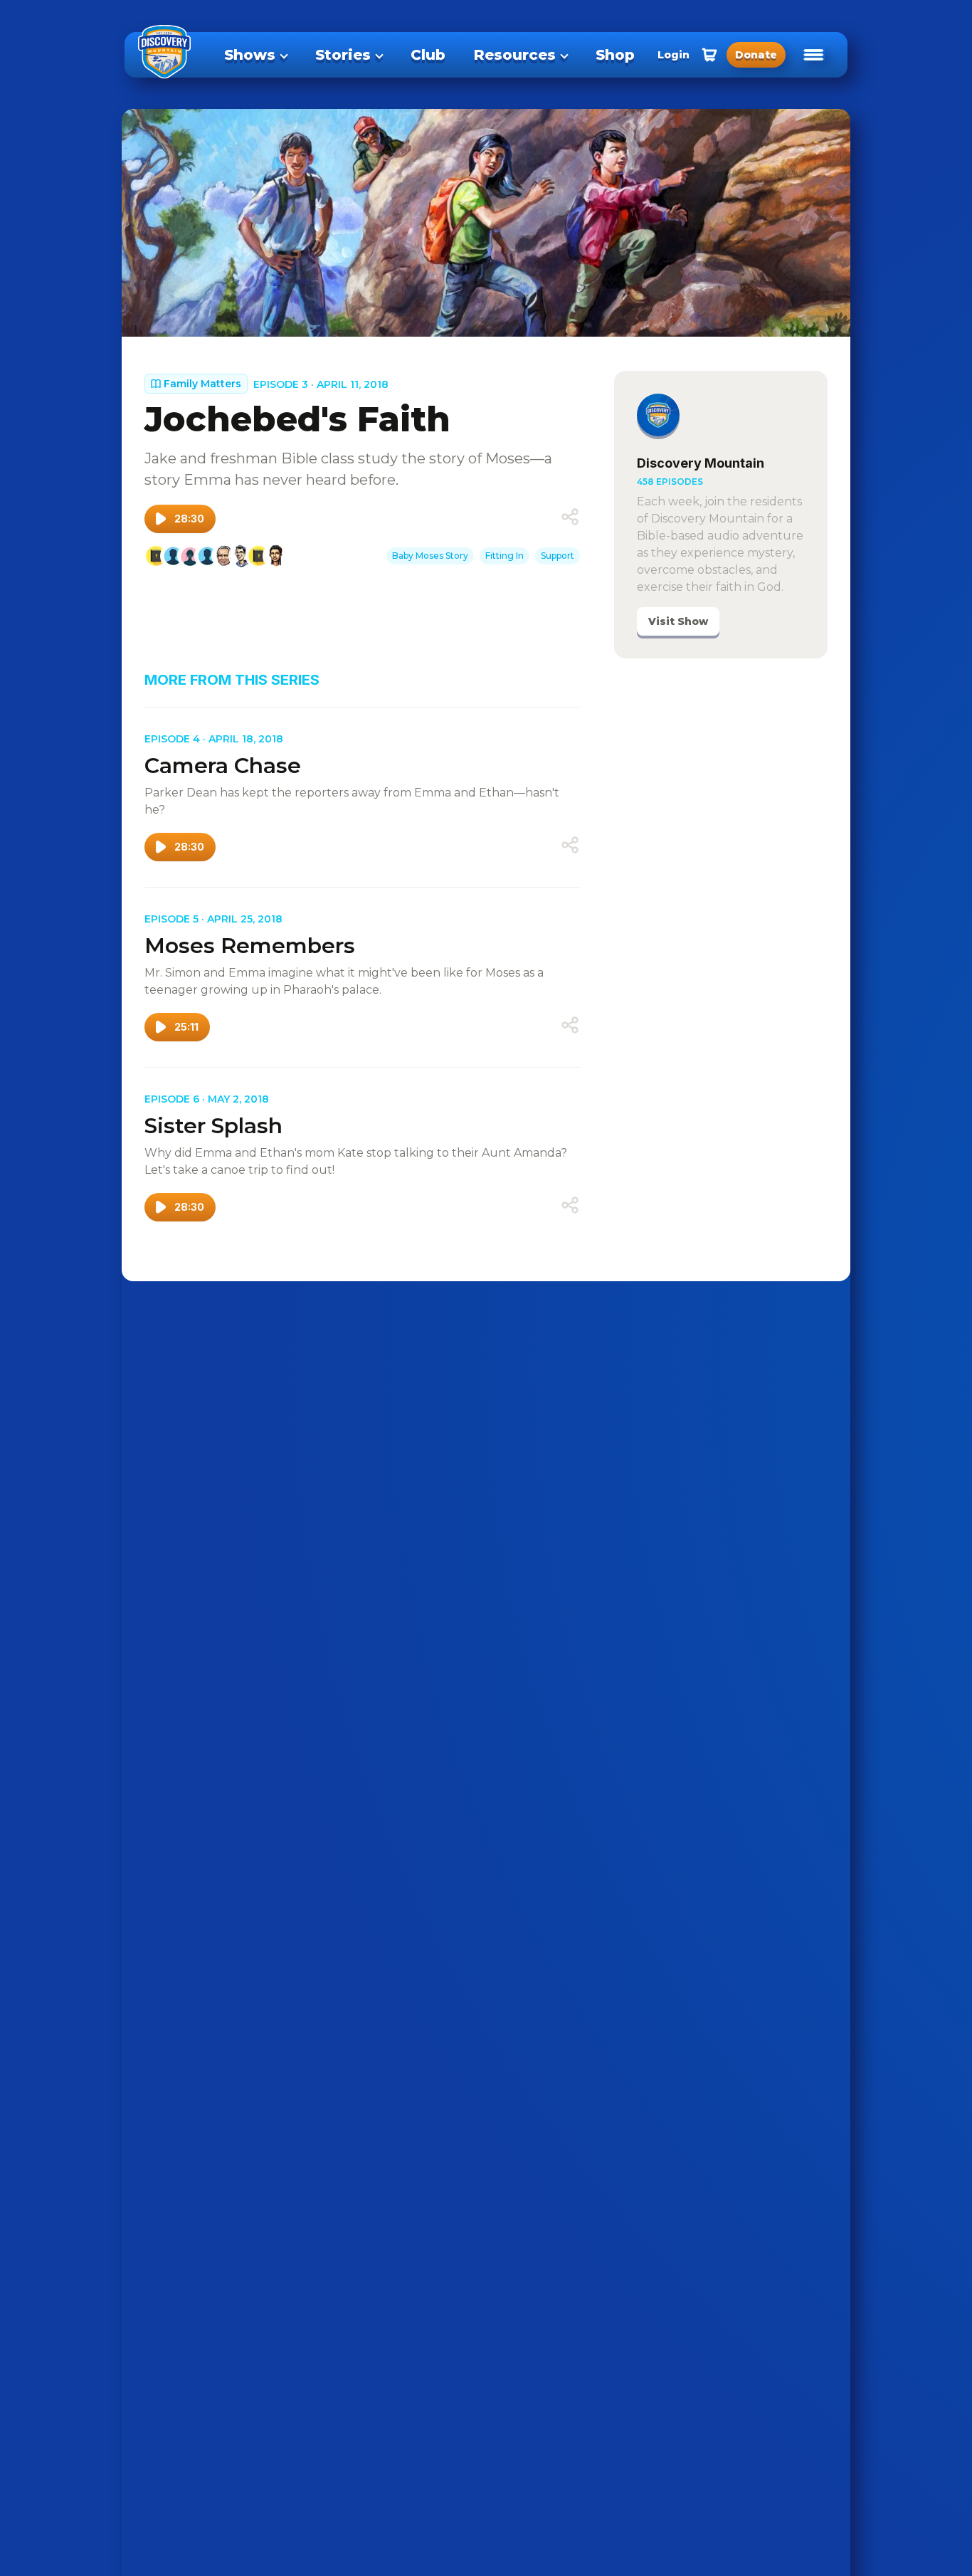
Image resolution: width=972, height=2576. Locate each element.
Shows (250, 55)
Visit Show (678, 621)
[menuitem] (255, 55)
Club (428, 55)
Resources (515, 55)
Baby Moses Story (430, 556)
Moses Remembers (250, 946)
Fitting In (505, 556)
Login (673, 55)
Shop (615, 55)
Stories (343, 55)
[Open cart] (709, 55)
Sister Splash (213, 1126)
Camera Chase (223, 766)
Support (558, 556)
